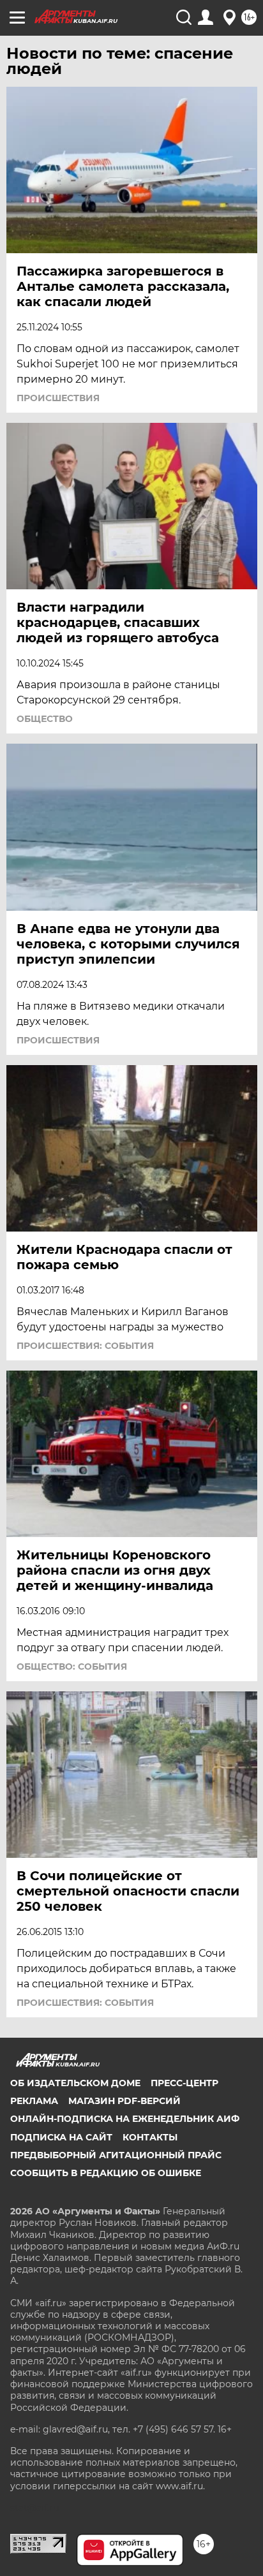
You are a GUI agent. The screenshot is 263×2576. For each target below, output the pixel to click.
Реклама (34, 2101)
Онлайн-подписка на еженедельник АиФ (125, 2119)
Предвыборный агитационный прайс (116, 2155)
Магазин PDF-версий (124, 2101)
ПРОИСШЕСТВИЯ (58, 398)
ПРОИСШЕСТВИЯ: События (85, 1346)
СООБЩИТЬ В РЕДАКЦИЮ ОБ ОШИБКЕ (106, 2173)
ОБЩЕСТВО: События (72, 1667)
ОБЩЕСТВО (45, 719)
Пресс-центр (184, 2083)
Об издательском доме (75, 2083)
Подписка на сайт (61, 2137)
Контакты (150, 2137)
